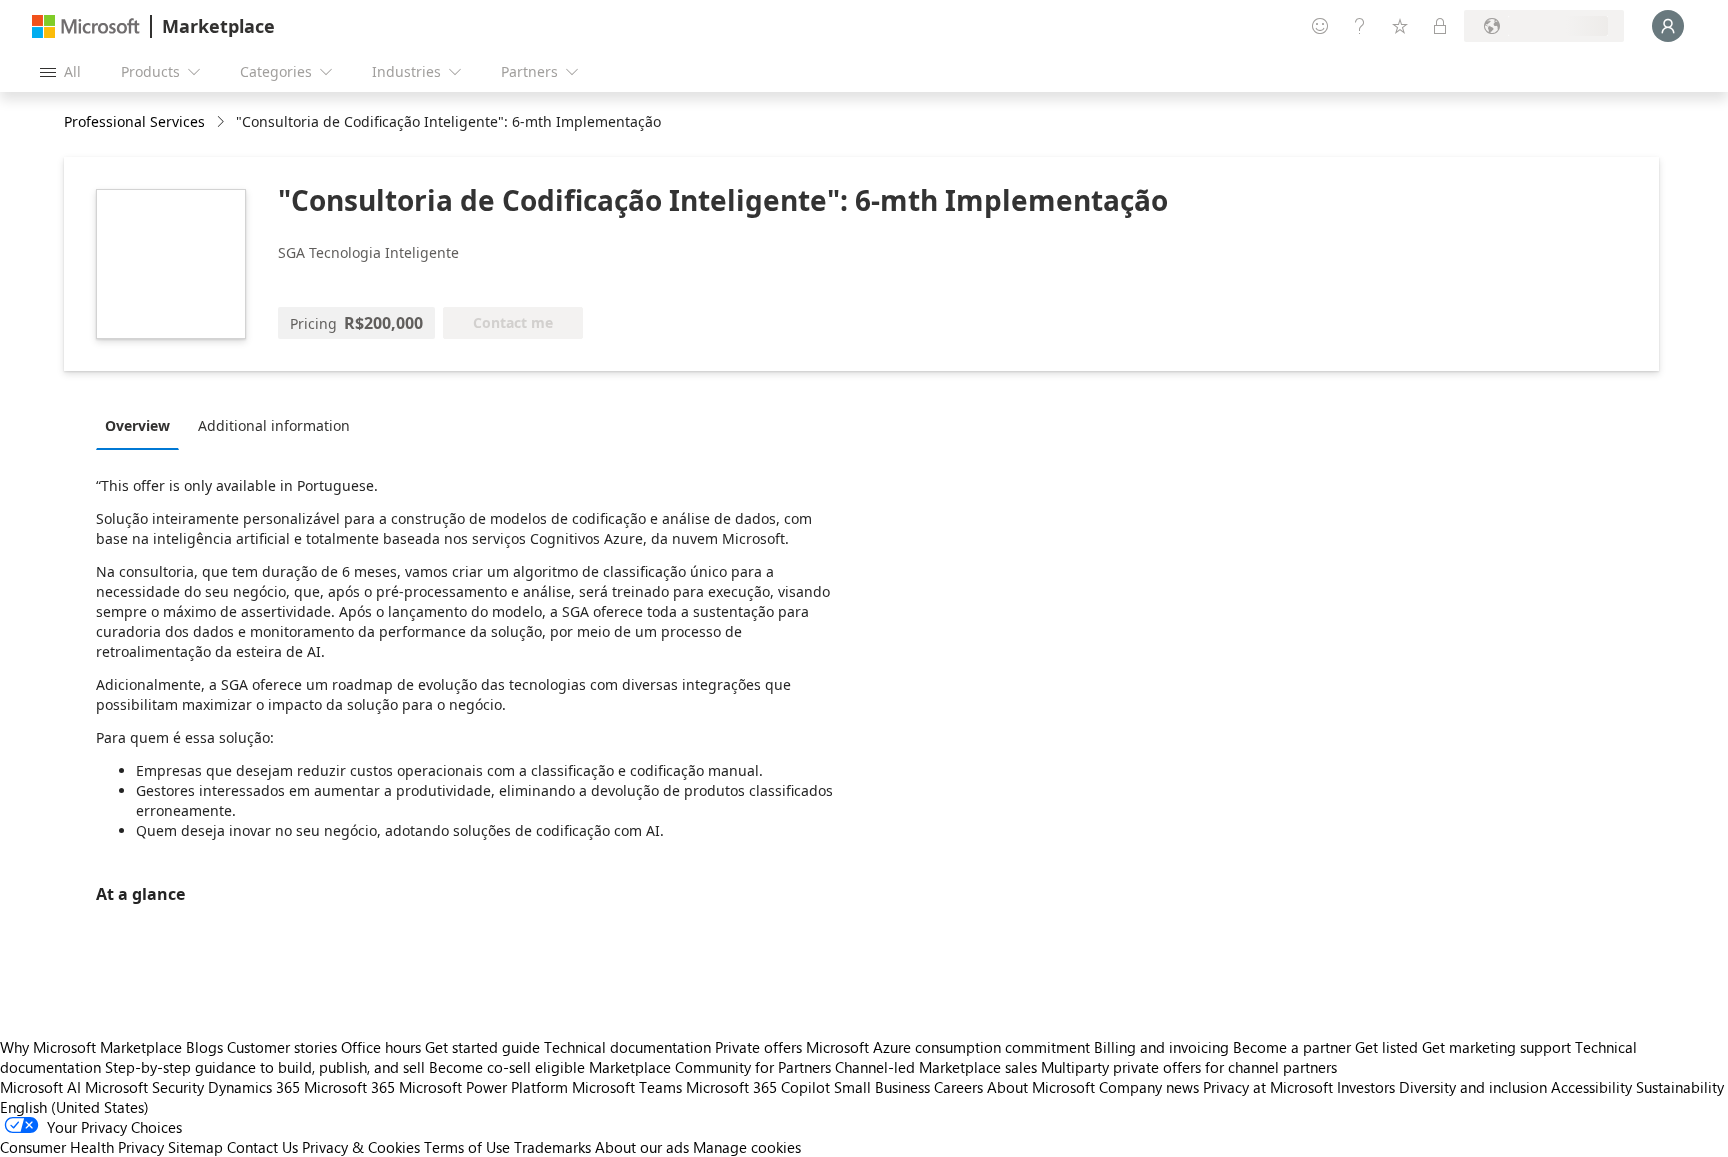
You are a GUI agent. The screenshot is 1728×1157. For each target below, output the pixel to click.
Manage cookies (747, 1147)
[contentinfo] (222, 122)
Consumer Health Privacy (82, 1147)
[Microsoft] (86, 26)
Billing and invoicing (1161, 1047)
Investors (1366, 1087)
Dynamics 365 (254, 1087)
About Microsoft (1041, 1087)
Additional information (274, 425)
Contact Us (262, 1147)
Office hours (381, 1047)
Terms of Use (467, 1147)
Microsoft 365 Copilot (758, 1087)
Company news (1149, 1087)
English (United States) (74, 1107)
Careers (958, 1087)
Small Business (882, 1087)
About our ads (642, 1147)
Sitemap (195, 1147)
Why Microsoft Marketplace (91, 1047)
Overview (137, 425)
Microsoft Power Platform (483, 1087)
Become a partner (1292, 1047)
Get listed (1386, 1047)
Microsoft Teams (627, 1087)
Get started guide (482, 1047)
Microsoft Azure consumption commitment (950, 1047)
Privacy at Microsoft (1268, 1087)
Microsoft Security (144, 1087)
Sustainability (1680, 1087)
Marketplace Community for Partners (710, 1067)
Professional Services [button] (134, 121)
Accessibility (1591, 1087)
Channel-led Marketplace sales (936, 1067)
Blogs (204, 1047)
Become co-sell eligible (507, 1067)
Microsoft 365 (349, 1087)
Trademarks (552, 1147)
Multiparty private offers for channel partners (1189, 1067)
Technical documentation (627, 1047)
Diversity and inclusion (1473, 1087)
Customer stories (282, 1047)
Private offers (758, 1047)
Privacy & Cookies (361, 1147)
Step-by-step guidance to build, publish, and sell (265, 1067)
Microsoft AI (40, 1087)
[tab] (142, 425)
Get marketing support (1496, 1047)
